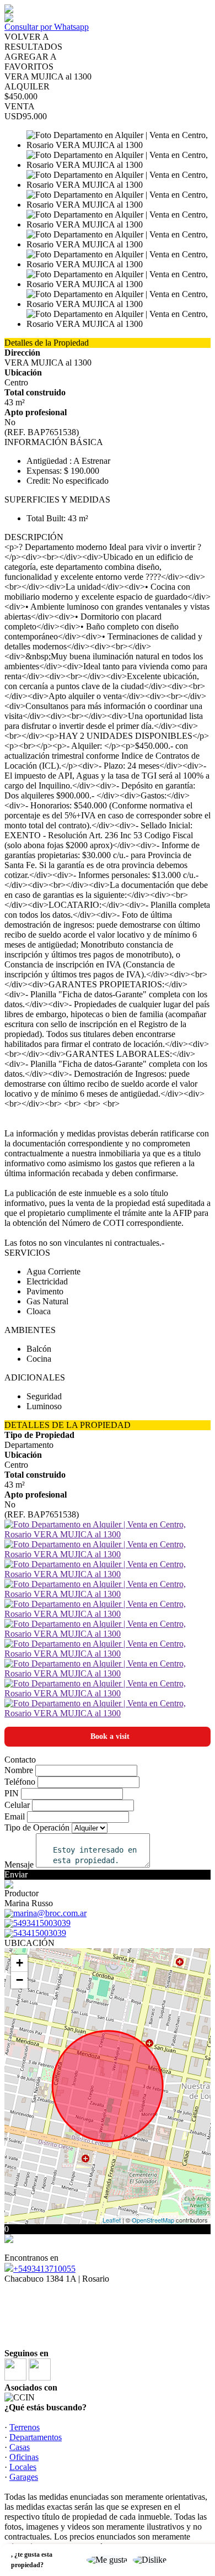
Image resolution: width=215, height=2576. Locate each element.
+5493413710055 (44, 2269)
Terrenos (25, 2427)
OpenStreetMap (153, 2220)
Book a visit (110, 1736)
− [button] (20, 1980)
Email (15, 1816)
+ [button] (20, 1963)
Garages (24, 2477)
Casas (20, 2447)
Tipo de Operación (37, 1827)
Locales (23, 2467)
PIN (12, 1793)
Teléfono (20, 1782)
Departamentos (36, 2437)
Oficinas (24, 2457)
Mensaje (19, 1864)
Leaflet (112, 2220)
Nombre (19, 1770)
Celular (17, 1805)
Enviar (16, 1874)
